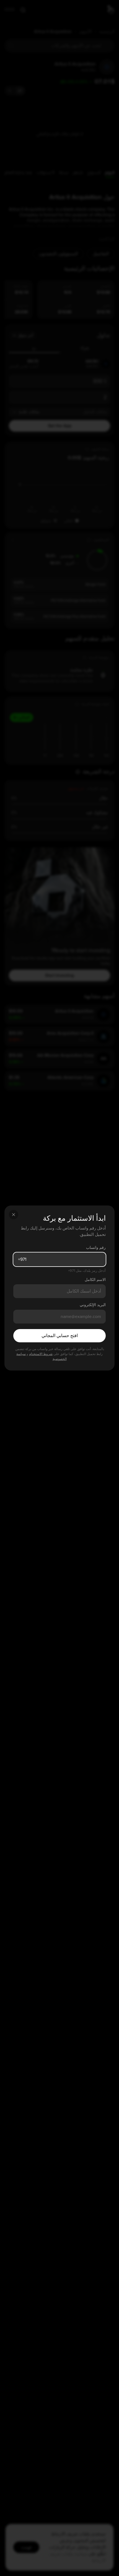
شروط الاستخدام (41, 1354)
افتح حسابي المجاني (60, 1336)
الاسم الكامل (95, 1280)
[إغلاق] (14, 1215)
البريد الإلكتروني (93, 1305)
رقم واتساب (96, 1248)
